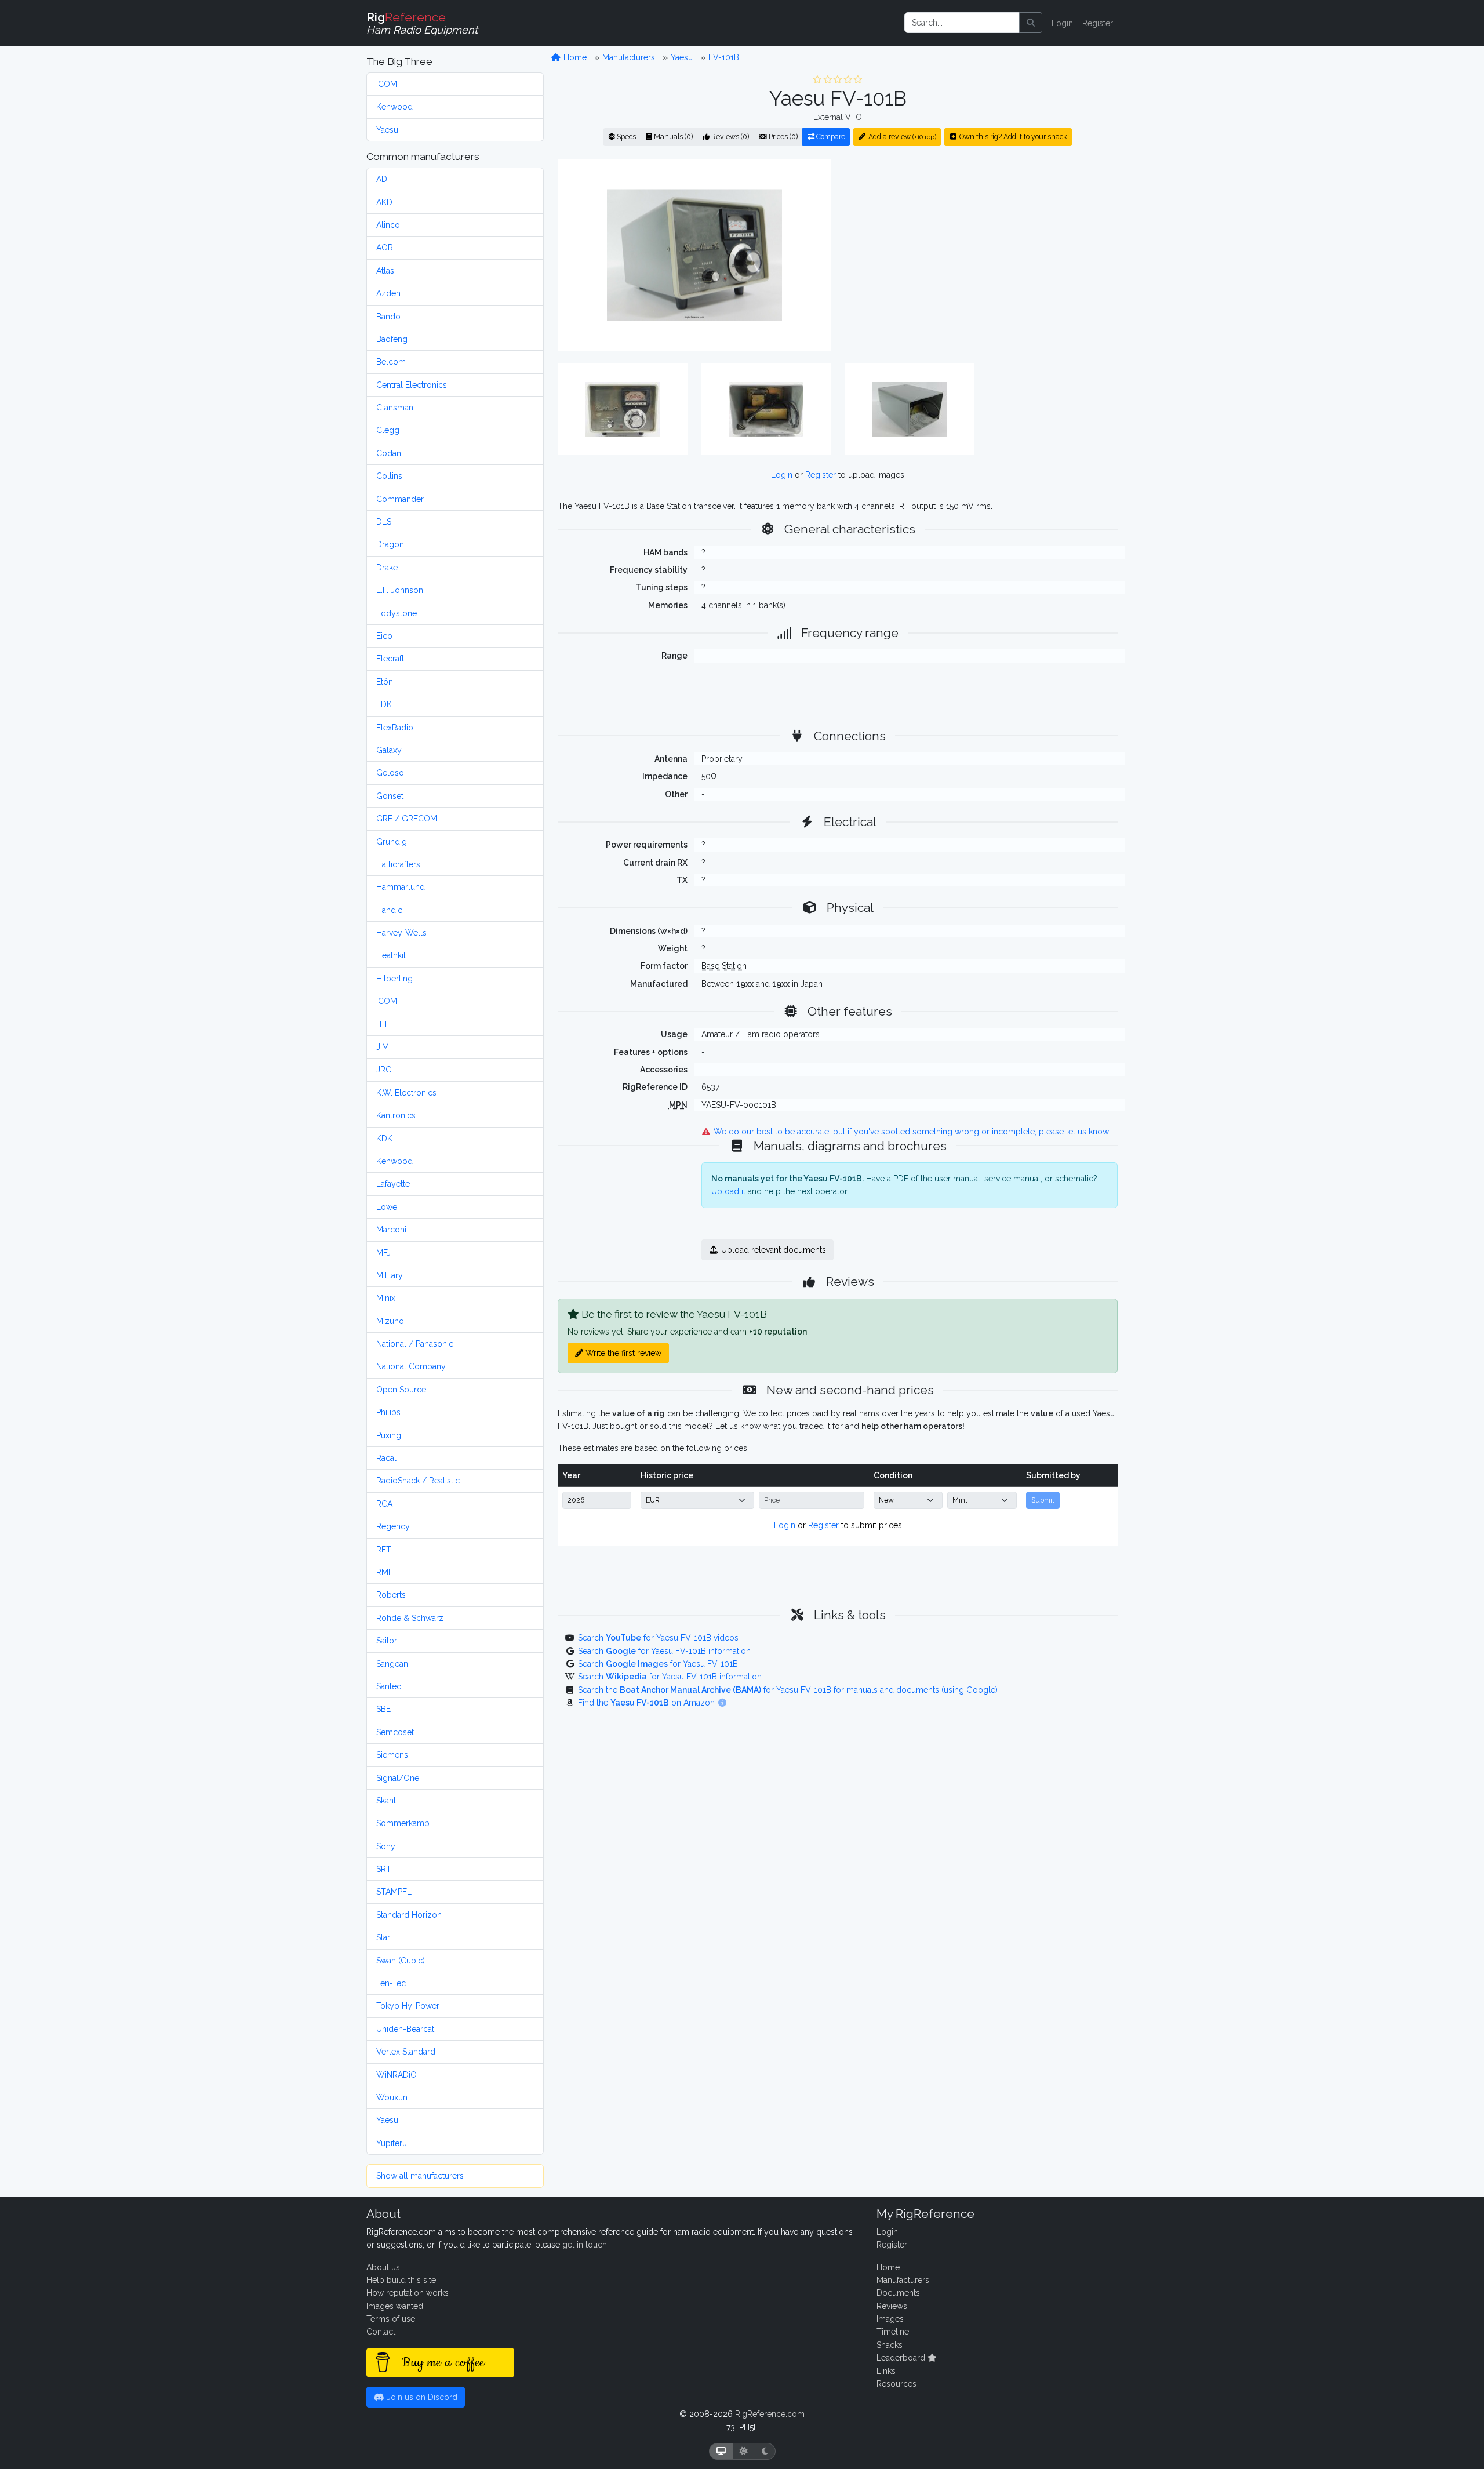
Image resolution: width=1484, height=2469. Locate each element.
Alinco (388, 225)
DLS (384, 522)
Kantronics (396, 1115)
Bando (388, 317)
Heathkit (391, 955)
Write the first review (622, 1353)
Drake (387, 568)
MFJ (383, 1253)
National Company (411, 1366)
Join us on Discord (421, 2397)
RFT (384, 1550)
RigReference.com (770, 2414)
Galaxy (389, 750)
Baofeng (392, 339)
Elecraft (390, 659)
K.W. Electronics (406, 1093)
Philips (388, 1412)
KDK (384, 1139)
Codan (389, 453)
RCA (384, 1504)
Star (383, 1937)
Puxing (389, 1435)
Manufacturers (629, 57)
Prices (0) (782, 137)
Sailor (387, 1641)
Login (1062, 23)
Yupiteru (392, 2143)
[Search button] (1031, 23)
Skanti (387, 1801)
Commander (400, 499)
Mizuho (390, 1321)
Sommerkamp (403, 1823)
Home (574, 57)
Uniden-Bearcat (405, 2029)
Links (886, 2371)
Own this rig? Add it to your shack (1012, 137)
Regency (393, 1526)
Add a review (901, 137)
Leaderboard (902, 2358)
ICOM (387, 84)
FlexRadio (395, 728)
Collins (389, 476)
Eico (384, 636)
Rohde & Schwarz (410, 1618)
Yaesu (387, 130)
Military (390, 1275)
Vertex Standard (406, 2052)
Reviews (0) (729, 137)
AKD (384, 202)
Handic (389, 910)
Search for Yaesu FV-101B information (664, 1651)
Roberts (391, 1595)
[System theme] (721, 2451)
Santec (389, 1686)
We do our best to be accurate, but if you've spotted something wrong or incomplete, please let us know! (911, 1132)
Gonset (390, 796)
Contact (381, 2332)
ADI (383, 179)
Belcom (391, 362)
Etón (385, 682)
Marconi (391, 1230)
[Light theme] (744, 2451)
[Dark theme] (765, 2451)
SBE (383, 1709)
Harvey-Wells (401, 933)
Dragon (390, 544)
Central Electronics (412, 385)
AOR (385, 248)
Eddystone (397, 613)
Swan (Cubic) (401, 1961)
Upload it (728, 1191)
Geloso (390, 773)
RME (385, 1572)
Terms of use (391, 2319)
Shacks (890, 2345)
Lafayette (393, 1184)
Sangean (392, 1664)
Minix (386, 1298)
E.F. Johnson (400, 590)
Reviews (892, 2306)
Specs (625, 137)
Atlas (385, 271)
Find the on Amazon (648, 1703)
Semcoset (395, 1732)
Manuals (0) (672, 137)
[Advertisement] (981, 254)
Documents (898, 2293)
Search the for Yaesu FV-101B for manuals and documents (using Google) (788, 1690)
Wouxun (392, 2097)
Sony (386, 1846)
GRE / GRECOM (407, 819)
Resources (896, 2384)
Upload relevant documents (772, 1250)
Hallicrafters (398, 864)
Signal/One (398, 1778)
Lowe (387, 1207)
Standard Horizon (409, 1915)
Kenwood (394, 107)
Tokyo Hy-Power (408, 2006)
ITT (382, 1024)
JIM (383, 1047)
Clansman (395, 408)
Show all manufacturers (420, 2176)
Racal (386, 1458)
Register (1098, 23)
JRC (384, 1070)
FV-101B (724, 57)
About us (383, 2267)
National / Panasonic (415, 1344)
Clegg (388, 430)
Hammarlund (401, 887)
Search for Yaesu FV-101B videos (658, 1638)
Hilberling (394, 979)
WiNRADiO (397, 2075)
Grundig (392, 842)
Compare (830, 137)
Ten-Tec (391, 1983)
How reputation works (408, 2293)
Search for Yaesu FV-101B (658, 1664)
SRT (384, 1869)
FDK (384, 704)
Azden (388, 293)
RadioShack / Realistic (418, 1481)
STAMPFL (394, 1892)
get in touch (585, 2245)
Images (890, 2319)
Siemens (392, 1755)
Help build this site (401, 2280)
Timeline (893, 2332)
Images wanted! (396, 2306)
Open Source (401, 1390)
